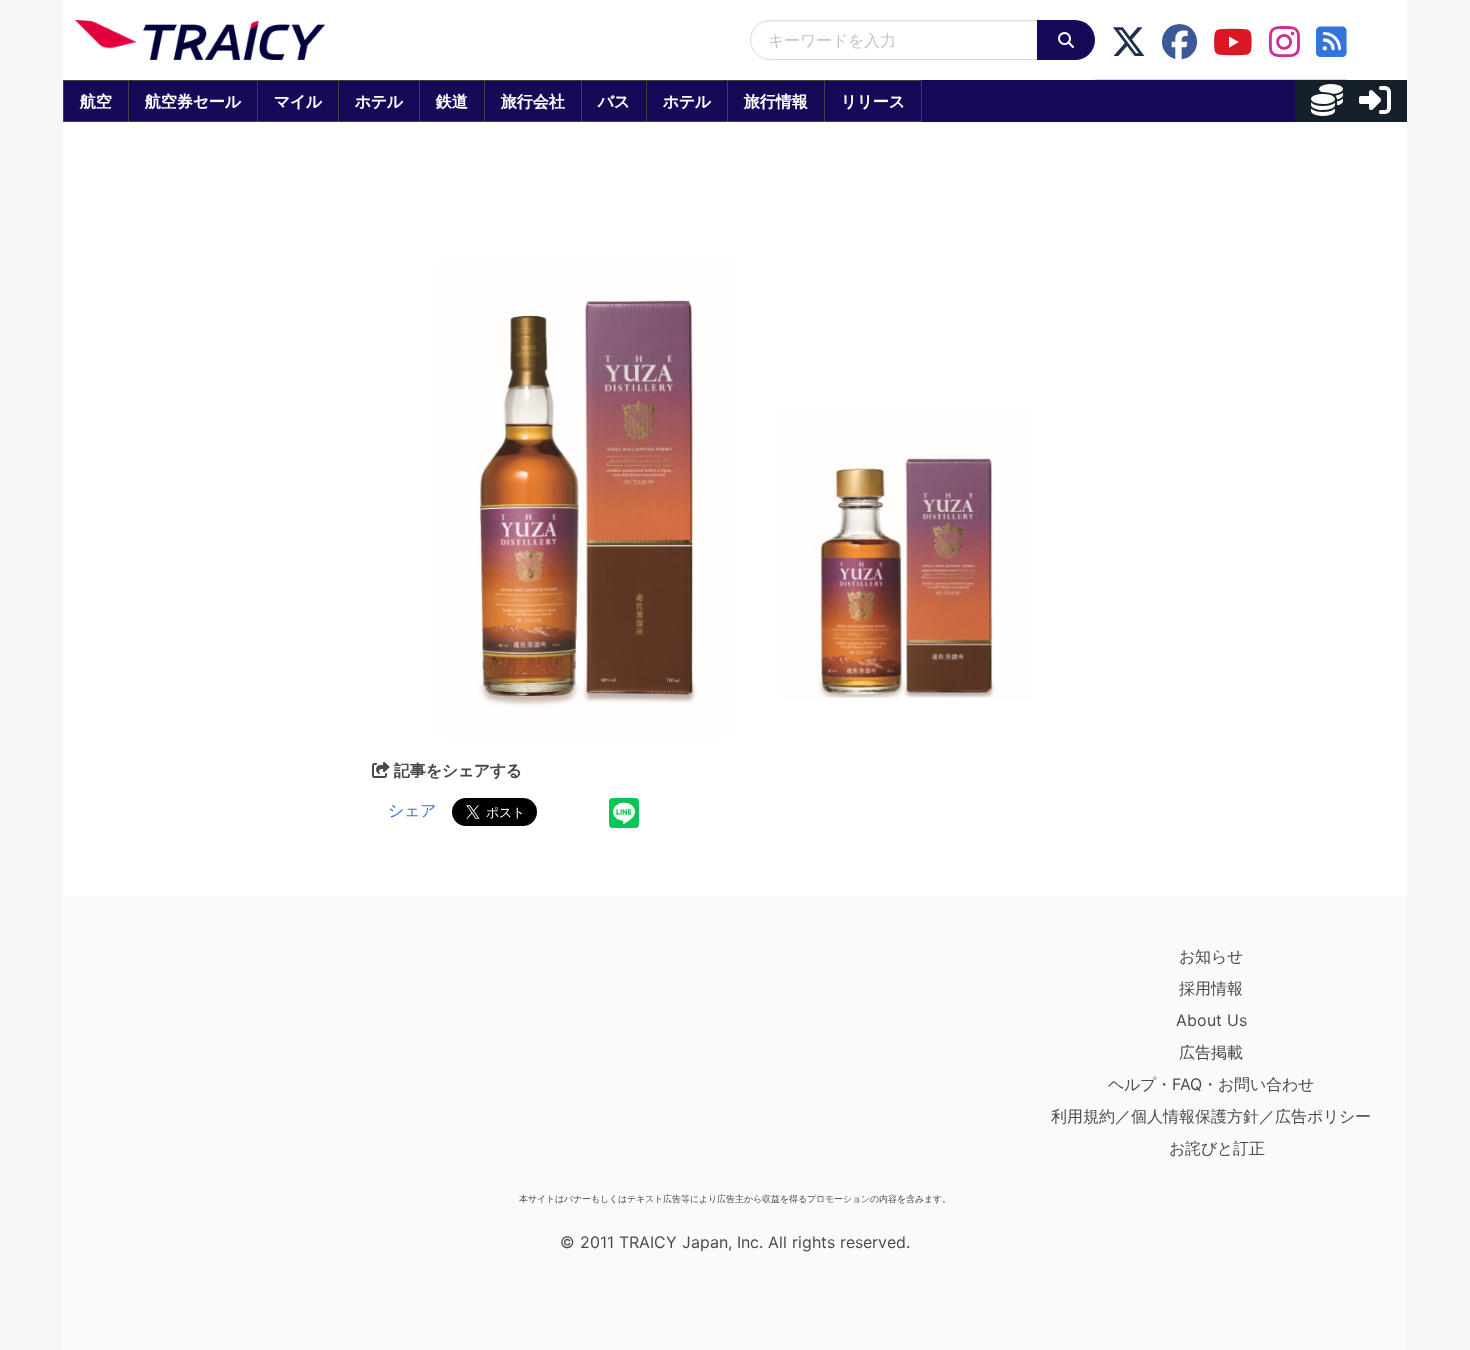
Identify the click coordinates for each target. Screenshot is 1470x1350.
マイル (298, 101)
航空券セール (193, 101)
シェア (412, 810)
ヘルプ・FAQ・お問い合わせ (1211, 1084)
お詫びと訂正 (1217, 1148)
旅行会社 (533, 101)
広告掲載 (1211, 1052)
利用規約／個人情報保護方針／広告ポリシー (1211, 1116)
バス (614, 101)
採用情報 (1211, 988)
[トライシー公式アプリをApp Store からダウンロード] (191, 1062)
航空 (96, 101)
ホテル (379, 101)
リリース (873, 101)
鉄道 (452, 101)
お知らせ (1211, 956)
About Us (1211, 1020)
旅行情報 (776, 101)
